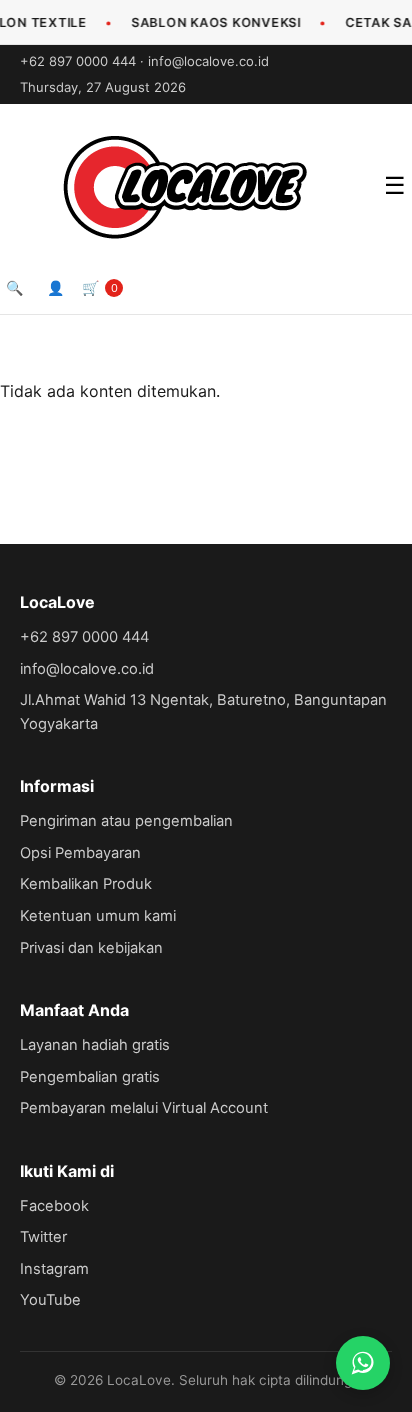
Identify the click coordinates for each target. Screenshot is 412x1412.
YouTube (50, 1300)
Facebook (54, 1206)
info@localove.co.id (208, 61)
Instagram (54, 1269)
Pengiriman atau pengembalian (126, 821)
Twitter (43, 1237)
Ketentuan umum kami (98, 916)
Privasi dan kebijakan (91, 948)
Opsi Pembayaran (80, 853)
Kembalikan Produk (86, 884)
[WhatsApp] (363, 1363)
